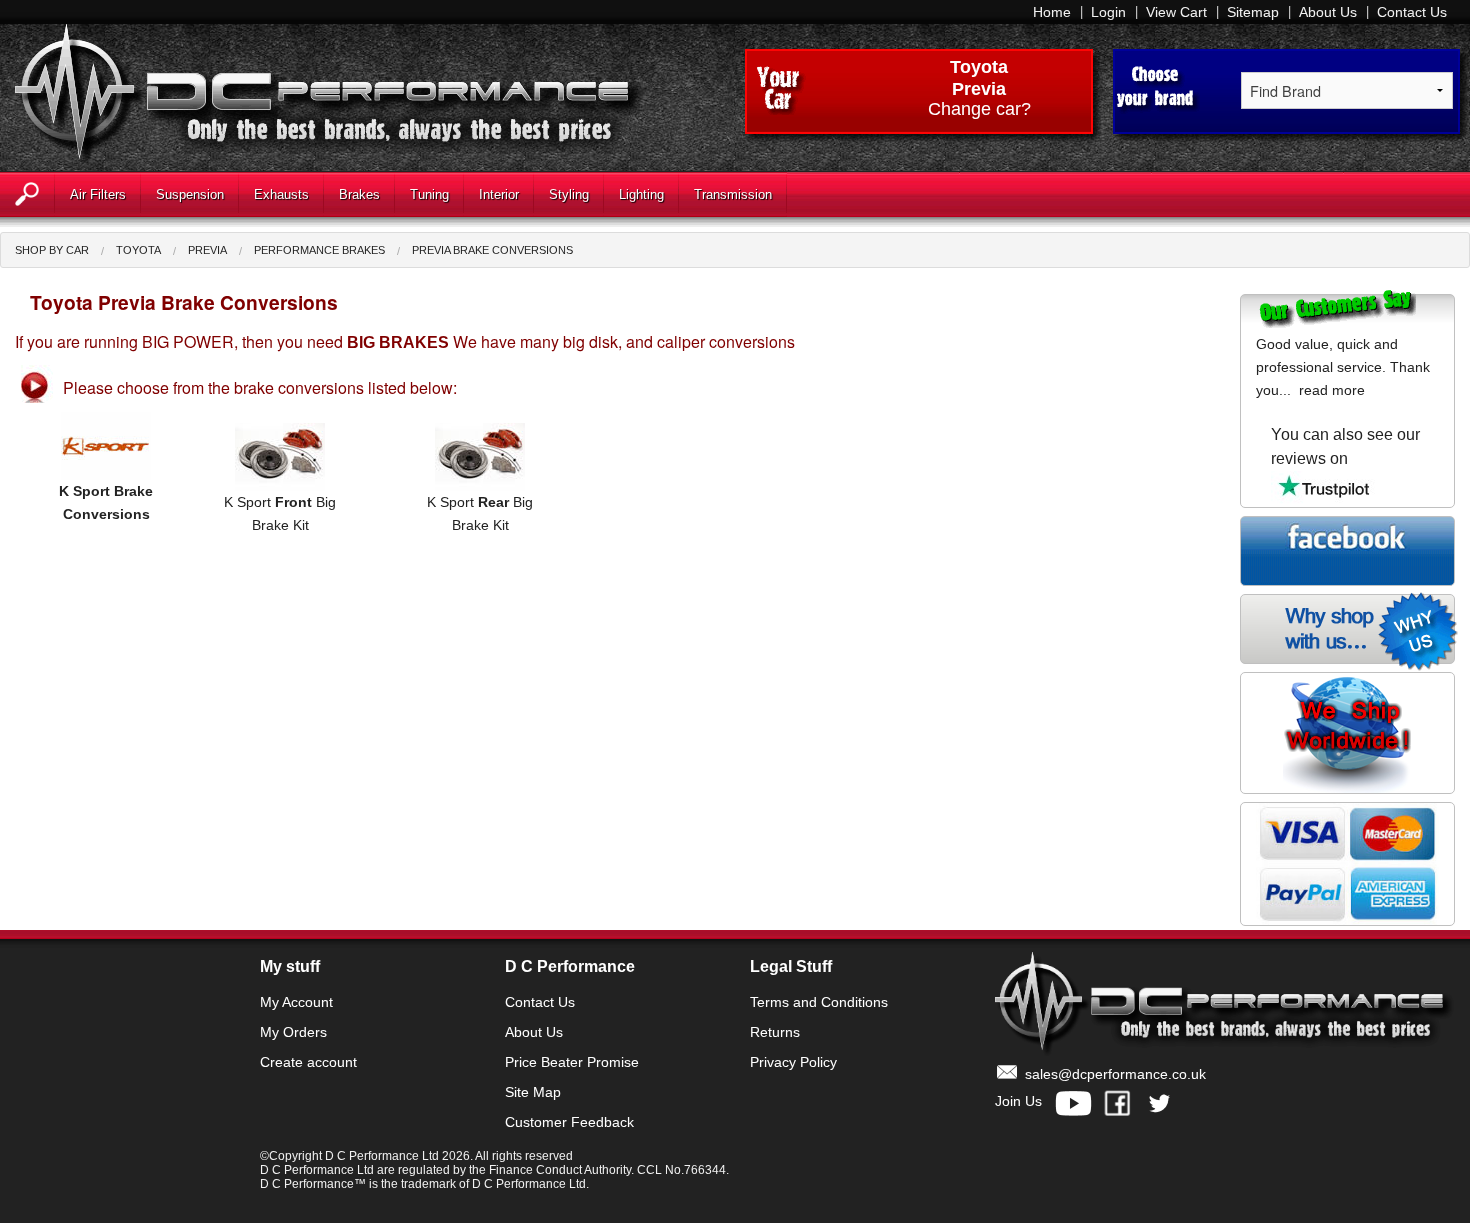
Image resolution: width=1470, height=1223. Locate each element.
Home (1052, 12)
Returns (775, 1032)
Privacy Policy (793, 1062)
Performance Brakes (319, 250)
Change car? (979, 110)
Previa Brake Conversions (492, 250)
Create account (308, 1062)
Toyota (979, 67)
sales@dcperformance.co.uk (1115, 1074)
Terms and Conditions (819, 1002)
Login (1108, 12)
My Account (296, 1002)
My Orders (293, 1032)
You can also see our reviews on (1345, 446)
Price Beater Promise (572, 1062)
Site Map (533, 1092)
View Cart (1176, 12)
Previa (207, 250)
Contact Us (1412, 12)
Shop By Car (52, 250)
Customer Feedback (569, 1122)
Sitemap (1253, 12)
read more (1332, 390)
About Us (1328, 12)
